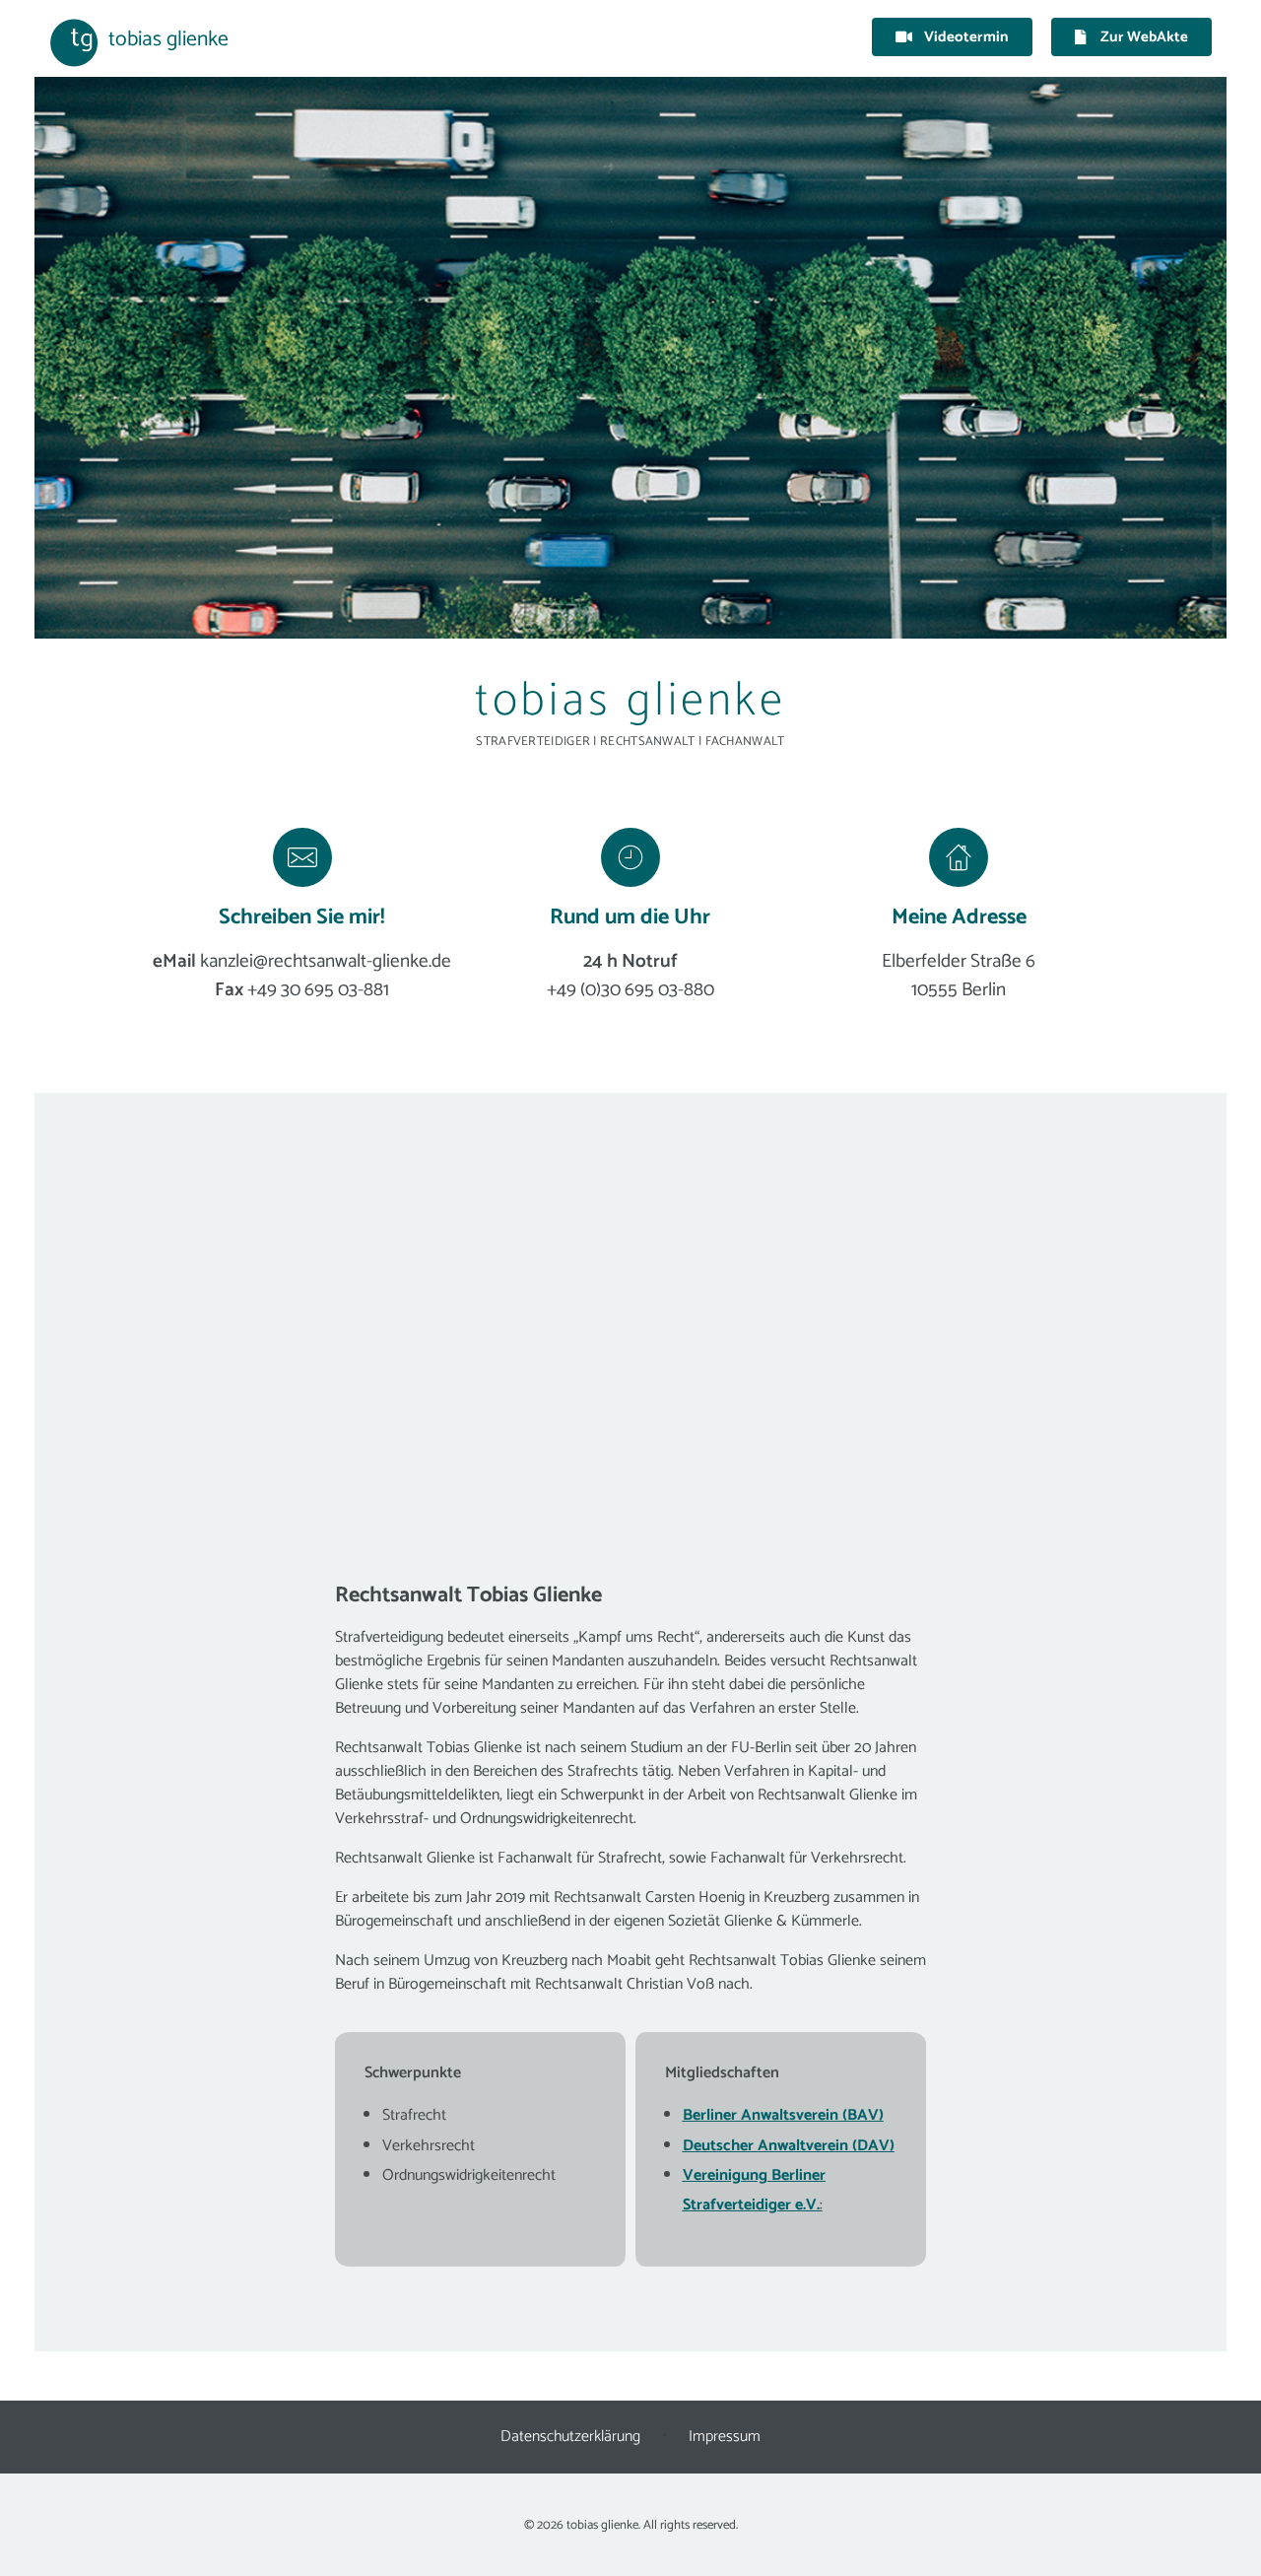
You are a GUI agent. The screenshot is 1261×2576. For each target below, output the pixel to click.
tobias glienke (168, 39)
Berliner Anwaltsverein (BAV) (783, 2115)
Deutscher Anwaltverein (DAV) (789, 2146)
